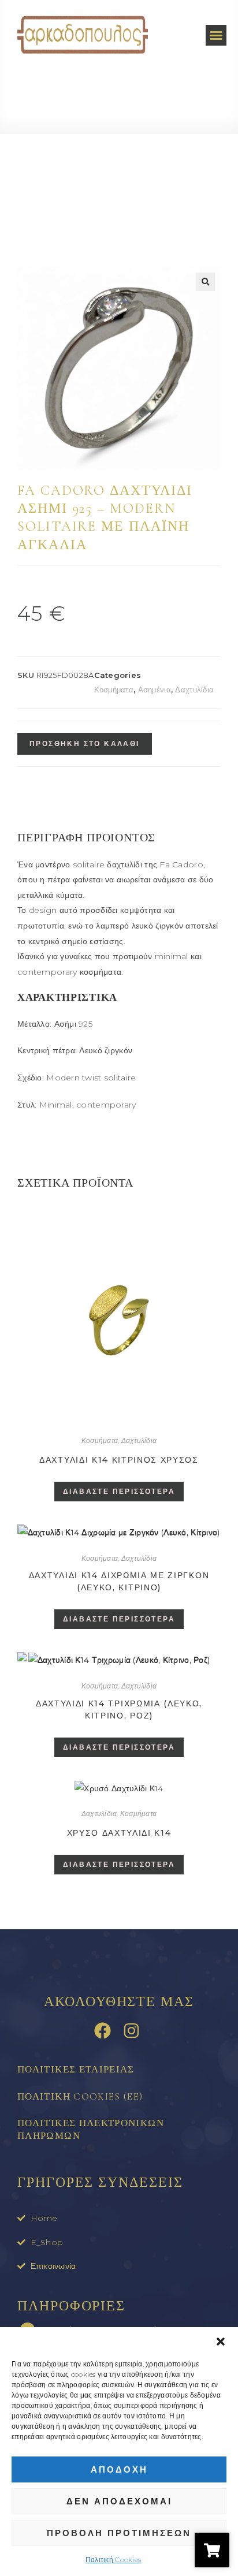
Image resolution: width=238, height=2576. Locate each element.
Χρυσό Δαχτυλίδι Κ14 (119, 1833)
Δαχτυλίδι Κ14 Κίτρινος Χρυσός (119, 1460)
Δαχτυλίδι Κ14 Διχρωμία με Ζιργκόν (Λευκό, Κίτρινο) (119, 1581)
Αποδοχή (119, 2469)
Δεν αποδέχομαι (119, 2501)
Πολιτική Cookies (113, 2560)
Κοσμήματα (114, 689)
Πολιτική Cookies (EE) (80, 2096)
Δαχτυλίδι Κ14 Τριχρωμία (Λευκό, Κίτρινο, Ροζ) (119, 1710)
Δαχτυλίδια (194, 689)
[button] (221, 2342)
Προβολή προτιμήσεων (119, 2533)
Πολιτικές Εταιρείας (76, 2069)
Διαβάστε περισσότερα (119, 1491)
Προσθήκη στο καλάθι (85, 743)
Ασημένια (155, 689)
